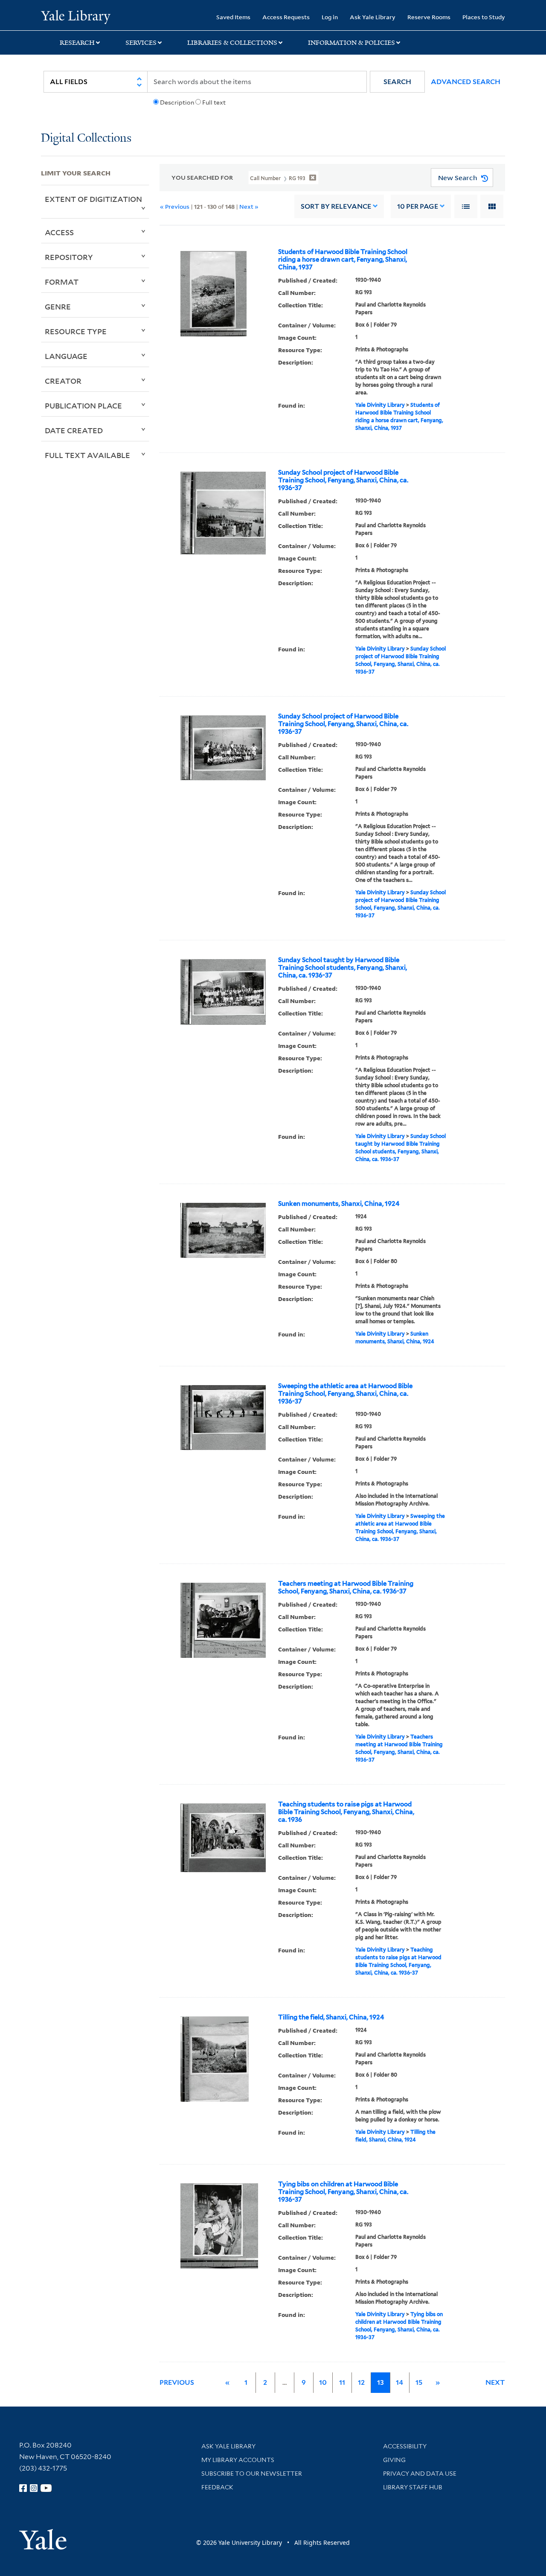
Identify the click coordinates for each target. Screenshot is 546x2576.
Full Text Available (87, 455)
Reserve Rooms (429, 17)
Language (66, 356)
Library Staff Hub (413, 2487)
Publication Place (83, 406)
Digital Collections (86, 139)
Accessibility (405, 2446)
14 (399, 2382)
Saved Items (233, 17)
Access (59, 232)
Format (62, 282)
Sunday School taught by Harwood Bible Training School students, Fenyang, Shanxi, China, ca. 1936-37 (343, 968)
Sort (336, 206)
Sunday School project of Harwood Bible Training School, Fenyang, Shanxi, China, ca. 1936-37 (343, 480)
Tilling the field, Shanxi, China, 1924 (331, 2017)
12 (361, 2382)
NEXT (495, 2382)
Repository (69, 257)
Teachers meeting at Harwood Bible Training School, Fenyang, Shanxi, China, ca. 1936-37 (346, 1587)
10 (418, 206)
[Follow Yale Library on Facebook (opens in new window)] (23, 2488)
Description (177, 102)
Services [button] (141, 43)
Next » (249, 206)
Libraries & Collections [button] (232, 43)
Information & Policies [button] (351, 43)
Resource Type (76, 331)
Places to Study (484, 17)
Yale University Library (76, 16)
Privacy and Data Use (420, 2474)
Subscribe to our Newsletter (252, 2474)
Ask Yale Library (373, 17)
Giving (394, 2460)
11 (342, 2382)
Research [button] (77, 43)
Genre (58, 306)
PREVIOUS (177, 2382)
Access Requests (286, 17)
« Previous (175, 206)
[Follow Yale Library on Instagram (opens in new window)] (34, 2488)
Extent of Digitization (93, 199)
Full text (214, 102)
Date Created (74, 430)
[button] (397, 82)
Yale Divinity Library (380, 405)
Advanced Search (466, 82)
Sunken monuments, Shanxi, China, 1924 (339, 1204)
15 (419, 2382)
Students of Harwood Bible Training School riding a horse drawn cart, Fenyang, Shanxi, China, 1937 (343, 260)
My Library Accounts (238, 2460)
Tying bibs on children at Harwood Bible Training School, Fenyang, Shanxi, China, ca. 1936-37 (343, 2192)
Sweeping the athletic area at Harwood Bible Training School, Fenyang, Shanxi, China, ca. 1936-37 (345, 1394)
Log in (330, 17)
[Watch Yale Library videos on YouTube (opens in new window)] (46, 2488)
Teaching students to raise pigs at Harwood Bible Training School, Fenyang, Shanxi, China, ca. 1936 (346, 1812)
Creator (63, 381)
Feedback (217, 2487)
